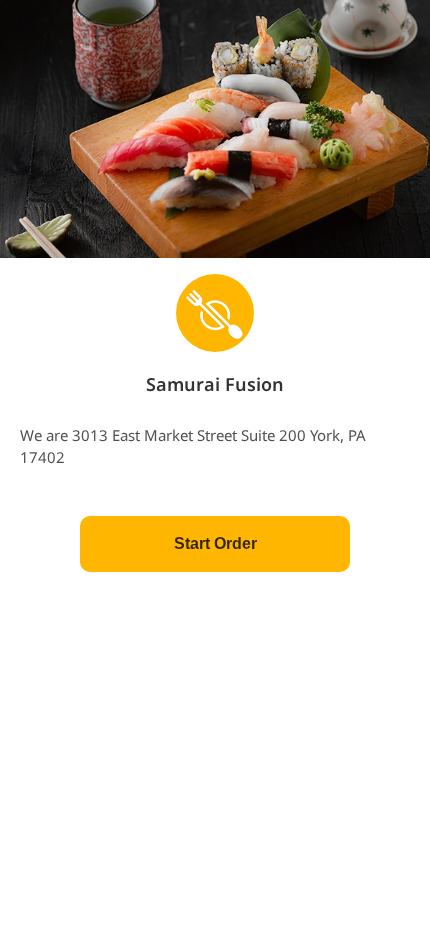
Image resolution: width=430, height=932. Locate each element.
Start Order (215, 543)
